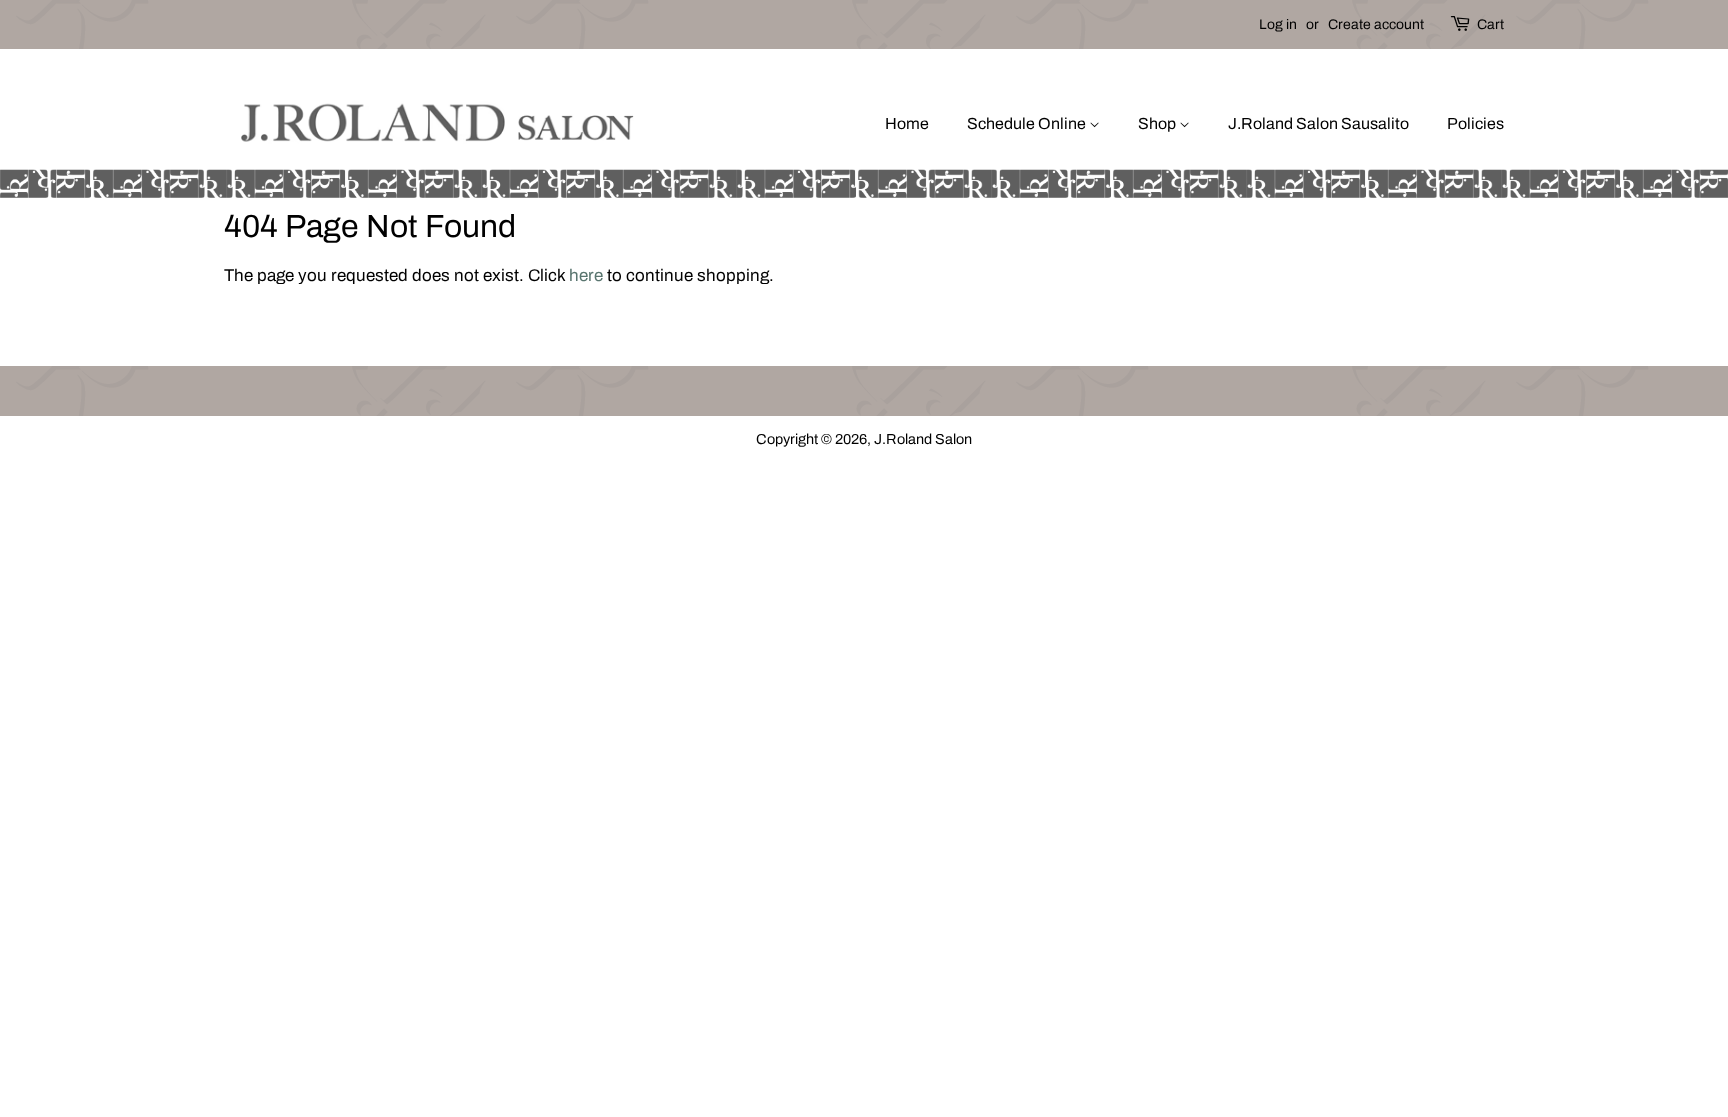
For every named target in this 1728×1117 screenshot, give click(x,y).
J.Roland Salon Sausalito (1318, 123)
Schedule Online (1028, 123)
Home (907, 123)
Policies (1475, 123)
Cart (1490, 24)
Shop (1158, 123)
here (586, 275)
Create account (1376, 24)
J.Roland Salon (923, 439)
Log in (1278, 24)
